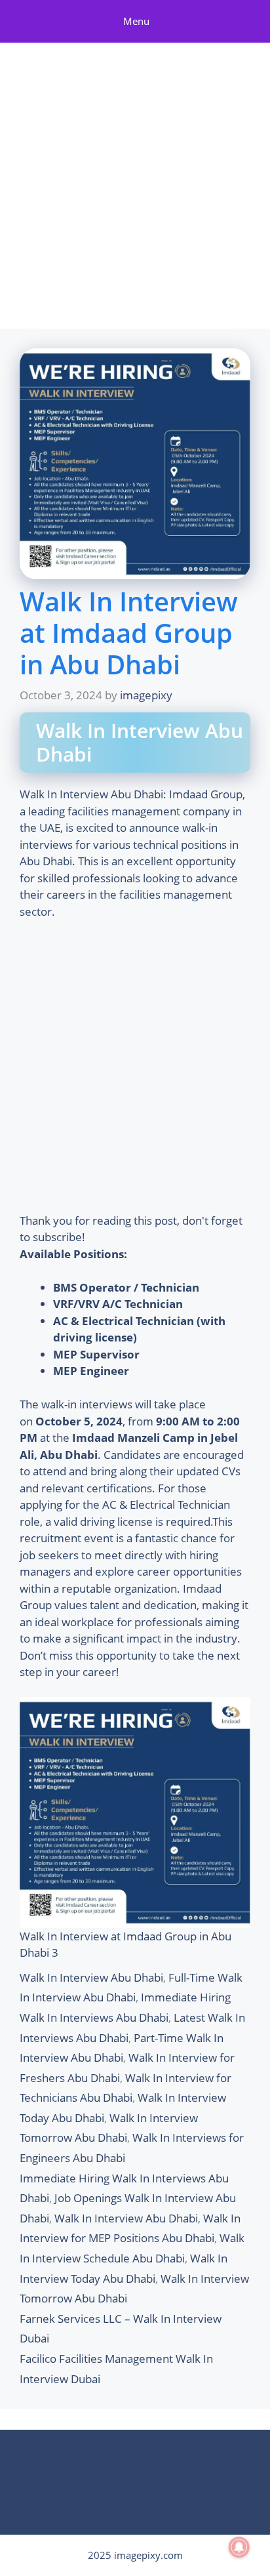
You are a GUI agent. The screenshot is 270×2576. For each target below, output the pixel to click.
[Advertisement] (135, 188)
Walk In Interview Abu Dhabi (91, 1977)
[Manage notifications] (239, 2547)
